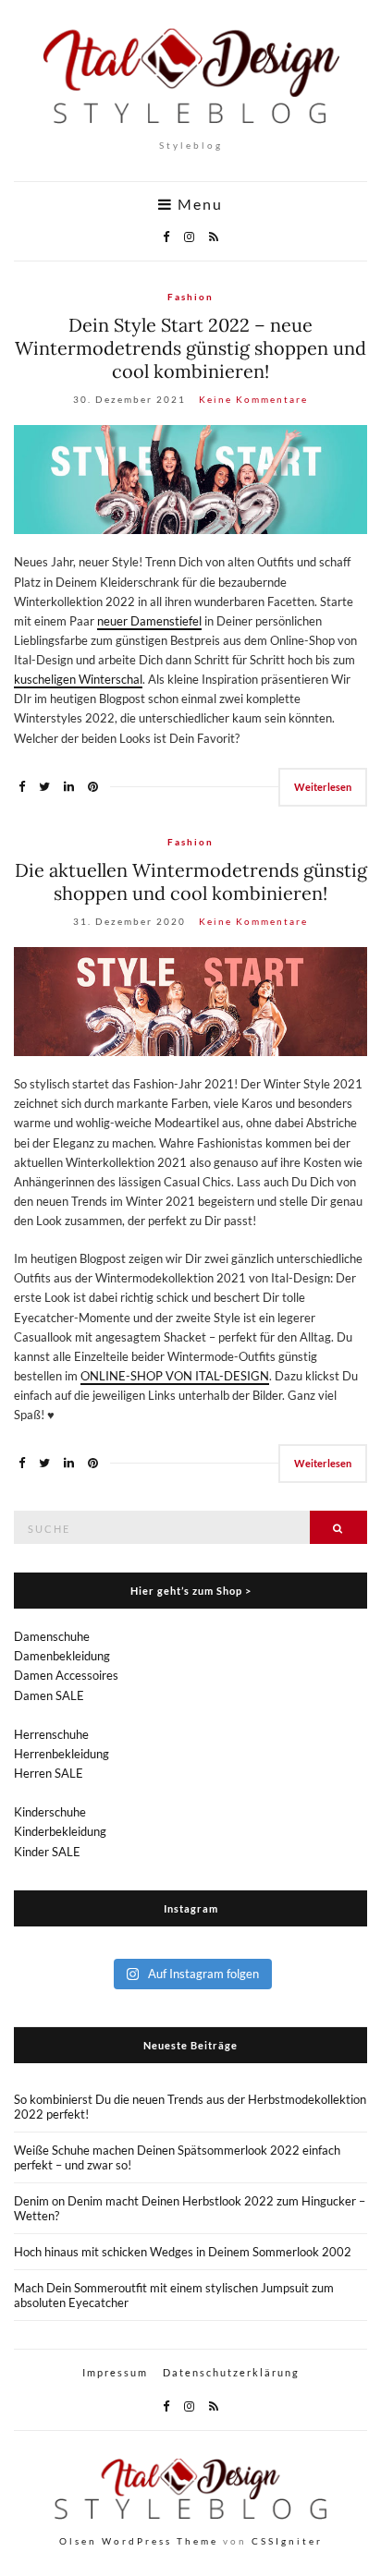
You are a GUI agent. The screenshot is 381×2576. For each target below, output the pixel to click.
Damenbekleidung (62, 1656)
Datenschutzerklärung (231, 2372)
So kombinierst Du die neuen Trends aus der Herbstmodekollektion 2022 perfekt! (190, 2107)
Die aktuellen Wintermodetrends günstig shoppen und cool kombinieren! (191, 881)
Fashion (190, 297)
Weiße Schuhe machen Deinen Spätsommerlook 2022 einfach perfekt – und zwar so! (177, 2157)
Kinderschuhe (50, 1812)
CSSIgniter (287, 2541)
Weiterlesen (323, 787)
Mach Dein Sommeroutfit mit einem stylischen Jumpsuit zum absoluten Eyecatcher (174, 2295)
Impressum (115, 2372)
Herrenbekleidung (61, 1754)
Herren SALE (49, 1773)
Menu (198, 204)
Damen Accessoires (66, 1675)
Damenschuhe (52, 1636)
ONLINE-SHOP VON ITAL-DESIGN (175, 1376)
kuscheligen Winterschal (78, 679)
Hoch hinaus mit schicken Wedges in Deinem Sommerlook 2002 (183, 2252)
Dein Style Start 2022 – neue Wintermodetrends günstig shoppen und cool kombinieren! (190, 348)
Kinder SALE (47, 1852)
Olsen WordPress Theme (139, 2541)
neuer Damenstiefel (149, 621)
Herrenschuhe (51, 1734)
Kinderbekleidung (60, 1831)
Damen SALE (49, 1695)
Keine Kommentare (253, 399)
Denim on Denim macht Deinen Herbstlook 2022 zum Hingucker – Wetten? (190, 2208)
